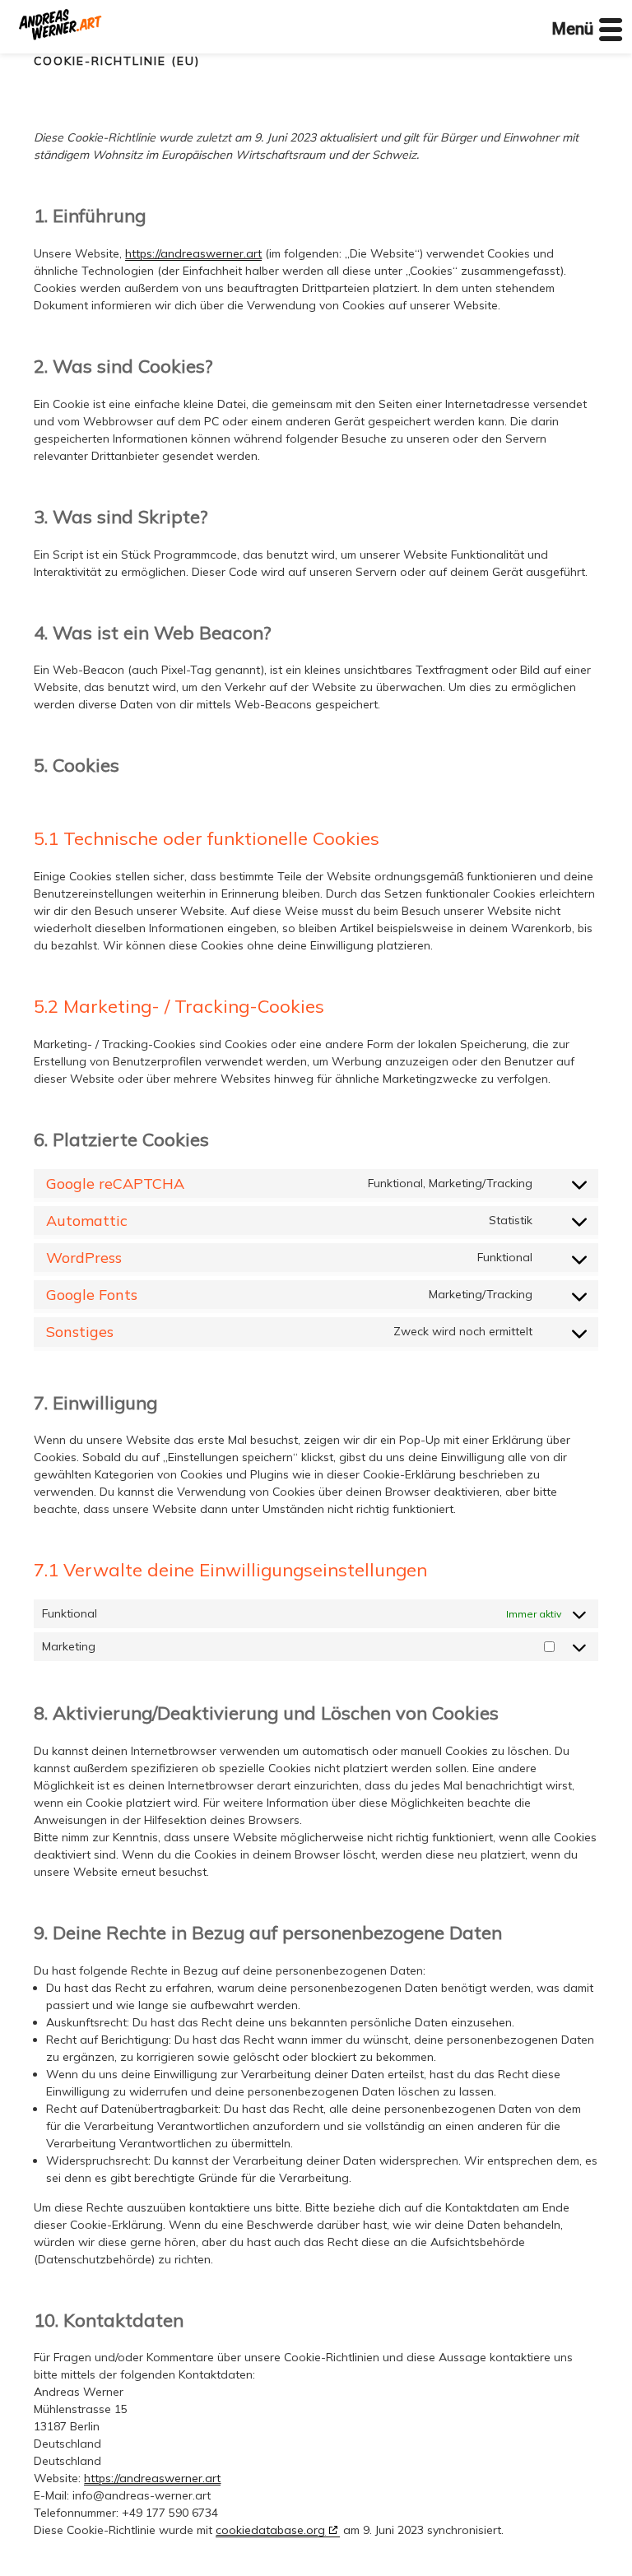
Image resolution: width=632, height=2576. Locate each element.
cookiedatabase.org (270, 2530)
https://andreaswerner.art (193, 253)
